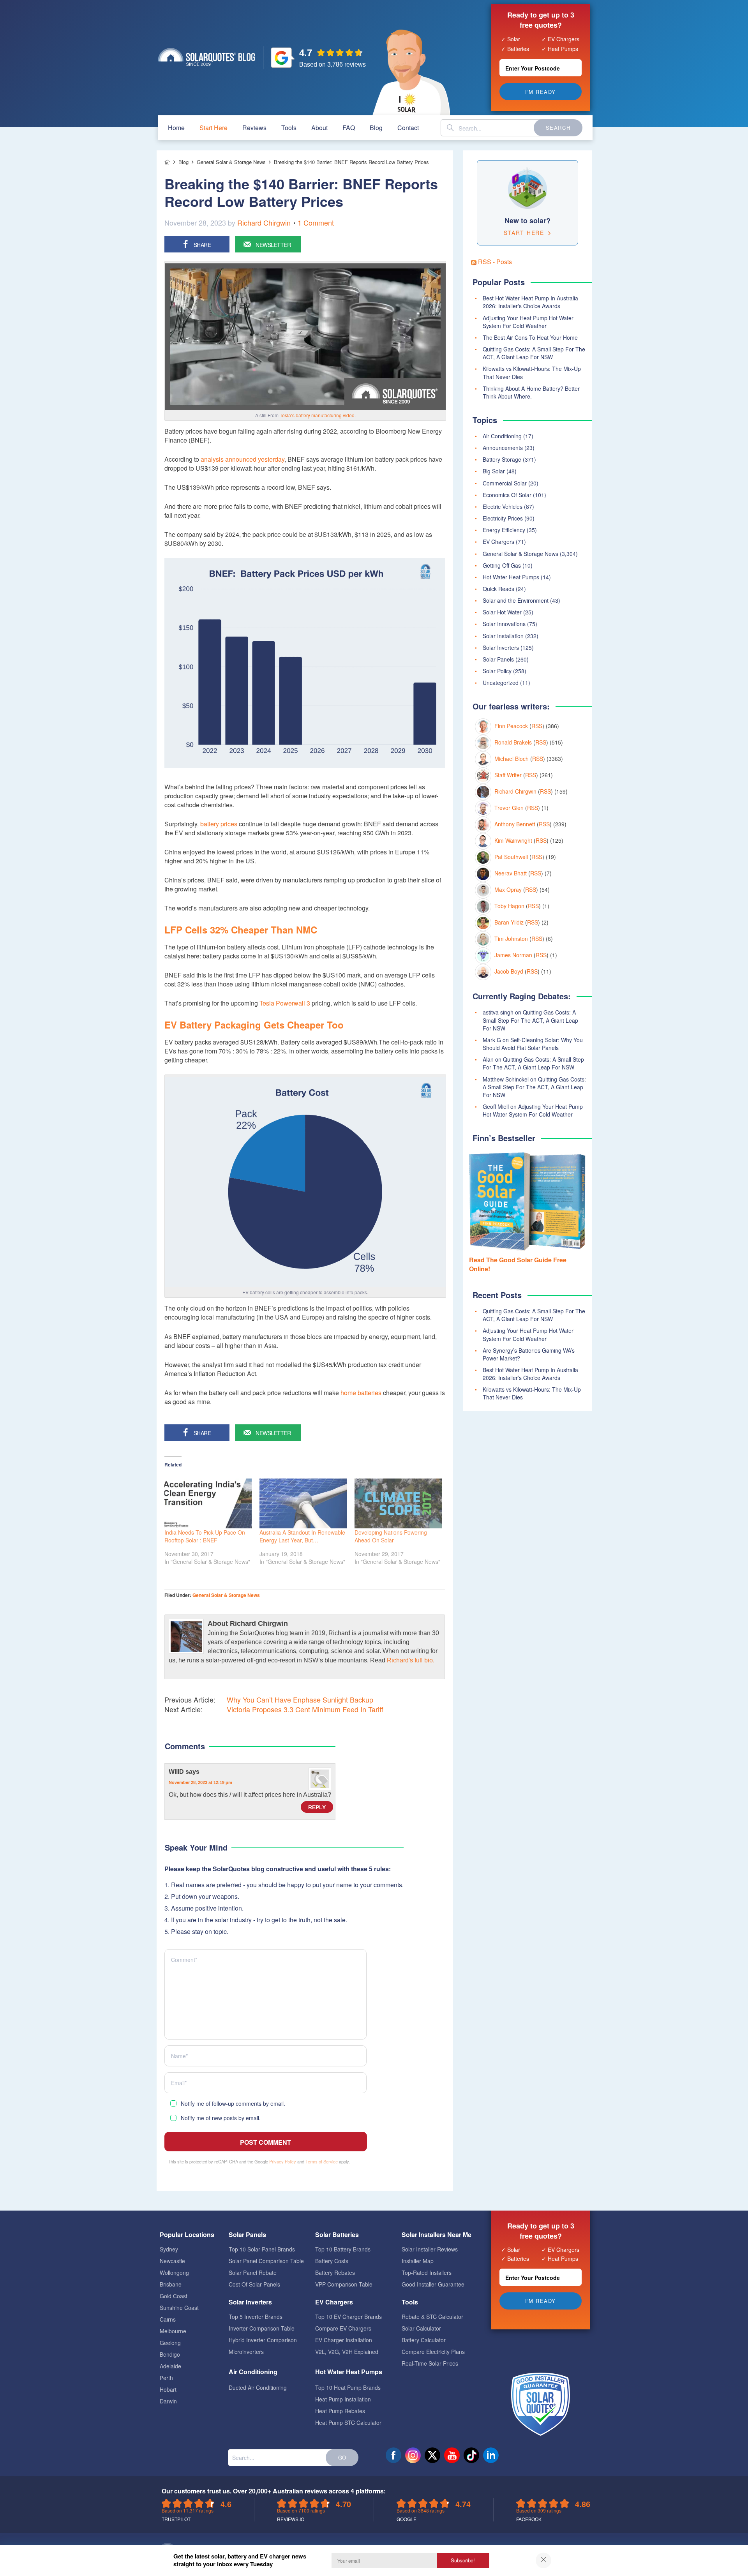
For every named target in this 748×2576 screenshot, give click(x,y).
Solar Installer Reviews (430, 2249)
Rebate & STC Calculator (432, 2317)
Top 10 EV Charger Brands (348, 2317)
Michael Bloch (512, 759)
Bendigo (170, 2354)
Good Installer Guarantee (433, 2284)
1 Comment (316, 222)
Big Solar (494, 471)
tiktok (471, 2455)
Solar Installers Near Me (437, 2235)
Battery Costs (332, 2261)
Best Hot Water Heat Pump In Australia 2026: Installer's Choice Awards (530, 302)
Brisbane (171, 2284)
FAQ (349, 128)
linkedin (491, 2455)
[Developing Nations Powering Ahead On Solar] (398, 1503)
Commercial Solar (505, 483)
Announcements (503, 448)
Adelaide (170, 2366)
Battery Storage (502, 459)
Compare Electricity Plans (433, 2352)
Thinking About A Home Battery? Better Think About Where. (531, 392)
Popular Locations (187, 2235)
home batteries (361, 1393)
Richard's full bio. (411, 1660)
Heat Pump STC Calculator (348, 2422)
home (176, 128)
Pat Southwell (511, 857)
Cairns (168, 2319)
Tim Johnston (511, 939)
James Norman (513, 955)
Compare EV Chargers (343, 2328)
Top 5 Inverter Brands (256, 2317)
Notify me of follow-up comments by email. (233, 2103)
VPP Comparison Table (344, 2284)
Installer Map (418, 2261)
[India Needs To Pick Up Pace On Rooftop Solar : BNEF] (208, 1503)
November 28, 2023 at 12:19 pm (200, 1782)
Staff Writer (508, 775)
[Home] (167, 162)
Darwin (168, 2401)
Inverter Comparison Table (262, 2328)
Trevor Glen (509, 808)
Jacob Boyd (509, 971)
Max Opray (508, 889)
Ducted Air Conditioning (258, 2387)
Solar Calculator (421, 2328)
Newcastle (172, 2261)
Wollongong (174, 2273)
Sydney (169, 2249)
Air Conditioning (502, 436)
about (319, 128)
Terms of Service (322, 2161)
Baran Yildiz (509, 922)
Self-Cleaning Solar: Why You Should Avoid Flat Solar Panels (533, 1044)
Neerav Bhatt (511, 873)
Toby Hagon (509, 906)
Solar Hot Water (502, 612)
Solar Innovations (504, 624)
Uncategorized (501, 683)
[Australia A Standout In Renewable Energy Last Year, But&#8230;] (303, 1503)
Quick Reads (498, 589)
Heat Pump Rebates (340, 2411)
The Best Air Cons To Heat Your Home (530, 337)
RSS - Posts (494, 262)
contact (408, 128)
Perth (166, 2378)
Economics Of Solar (507, 495)
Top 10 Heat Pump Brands (348, 2387)
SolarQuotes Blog (206, 57)
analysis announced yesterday (243, 459)
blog (376, 128)
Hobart (168, 2389)
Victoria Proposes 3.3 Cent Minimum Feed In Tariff (305, 1709)
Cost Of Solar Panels (254, 2284)
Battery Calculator (424, 2340)
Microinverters (246, 2352)
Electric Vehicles (503, 506)
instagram (413, 2455)
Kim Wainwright (513, 840)
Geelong (170, 2343)
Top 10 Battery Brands (343, 2249)
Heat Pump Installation (343, 2399)
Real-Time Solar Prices (430, 2363)
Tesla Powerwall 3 (285, 1003)
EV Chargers (498, 542)
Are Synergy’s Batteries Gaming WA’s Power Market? (529, 1354)
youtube (452, 2455)
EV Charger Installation (344, 2340)
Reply (317, 1807)
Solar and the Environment (516, 600)
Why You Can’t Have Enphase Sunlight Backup (300, 1700)
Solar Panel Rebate (253, 2273)
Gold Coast (174, 2296)
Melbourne (173, 2331)
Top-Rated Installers (427, 2273)
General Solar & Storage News (226, 1595)
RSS (537, 726)
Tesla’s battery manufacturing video (317, 415)
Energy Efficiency (504, 530)
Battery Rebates (335, 2273)
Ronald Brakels (513, 742)
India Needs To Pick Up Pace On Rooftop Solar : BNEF (205, 1536)
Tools (289, 128)
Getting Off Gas (502, 565)
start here (213, 128)
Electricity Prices (503, 518)
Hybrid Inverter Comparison (263, 2340)
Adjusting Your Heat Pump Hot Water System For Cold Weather (528, 322)
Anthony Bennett (515, 824)
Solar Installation (503, 636)
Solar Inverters (501, 648)
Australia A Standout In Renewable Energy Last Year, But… (302, 1536)
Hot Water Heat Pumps (511, 577)
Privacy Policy (283, 2161)
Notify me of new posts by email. (221, 2118)
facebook (393, 2455)
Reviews (254, 128)
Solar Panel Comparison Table (266, 2261)
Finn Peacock (511, 726)
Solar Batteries (337, 2235)
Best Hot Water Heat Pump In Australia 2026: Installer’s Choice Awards (530, 1374)
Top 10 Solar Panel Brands (262, 2249)
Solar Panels (498, 659)
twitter (432, 2455)
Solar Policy (497, 671)
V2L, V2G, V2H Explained (347, 2352)
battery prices (219, 824)
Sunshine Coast (179, 2308)
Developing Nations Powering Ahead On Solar (391, 1536)
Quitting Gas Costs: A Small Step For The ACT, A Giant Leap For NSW (534, 353)
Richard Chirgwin (264, 222)
